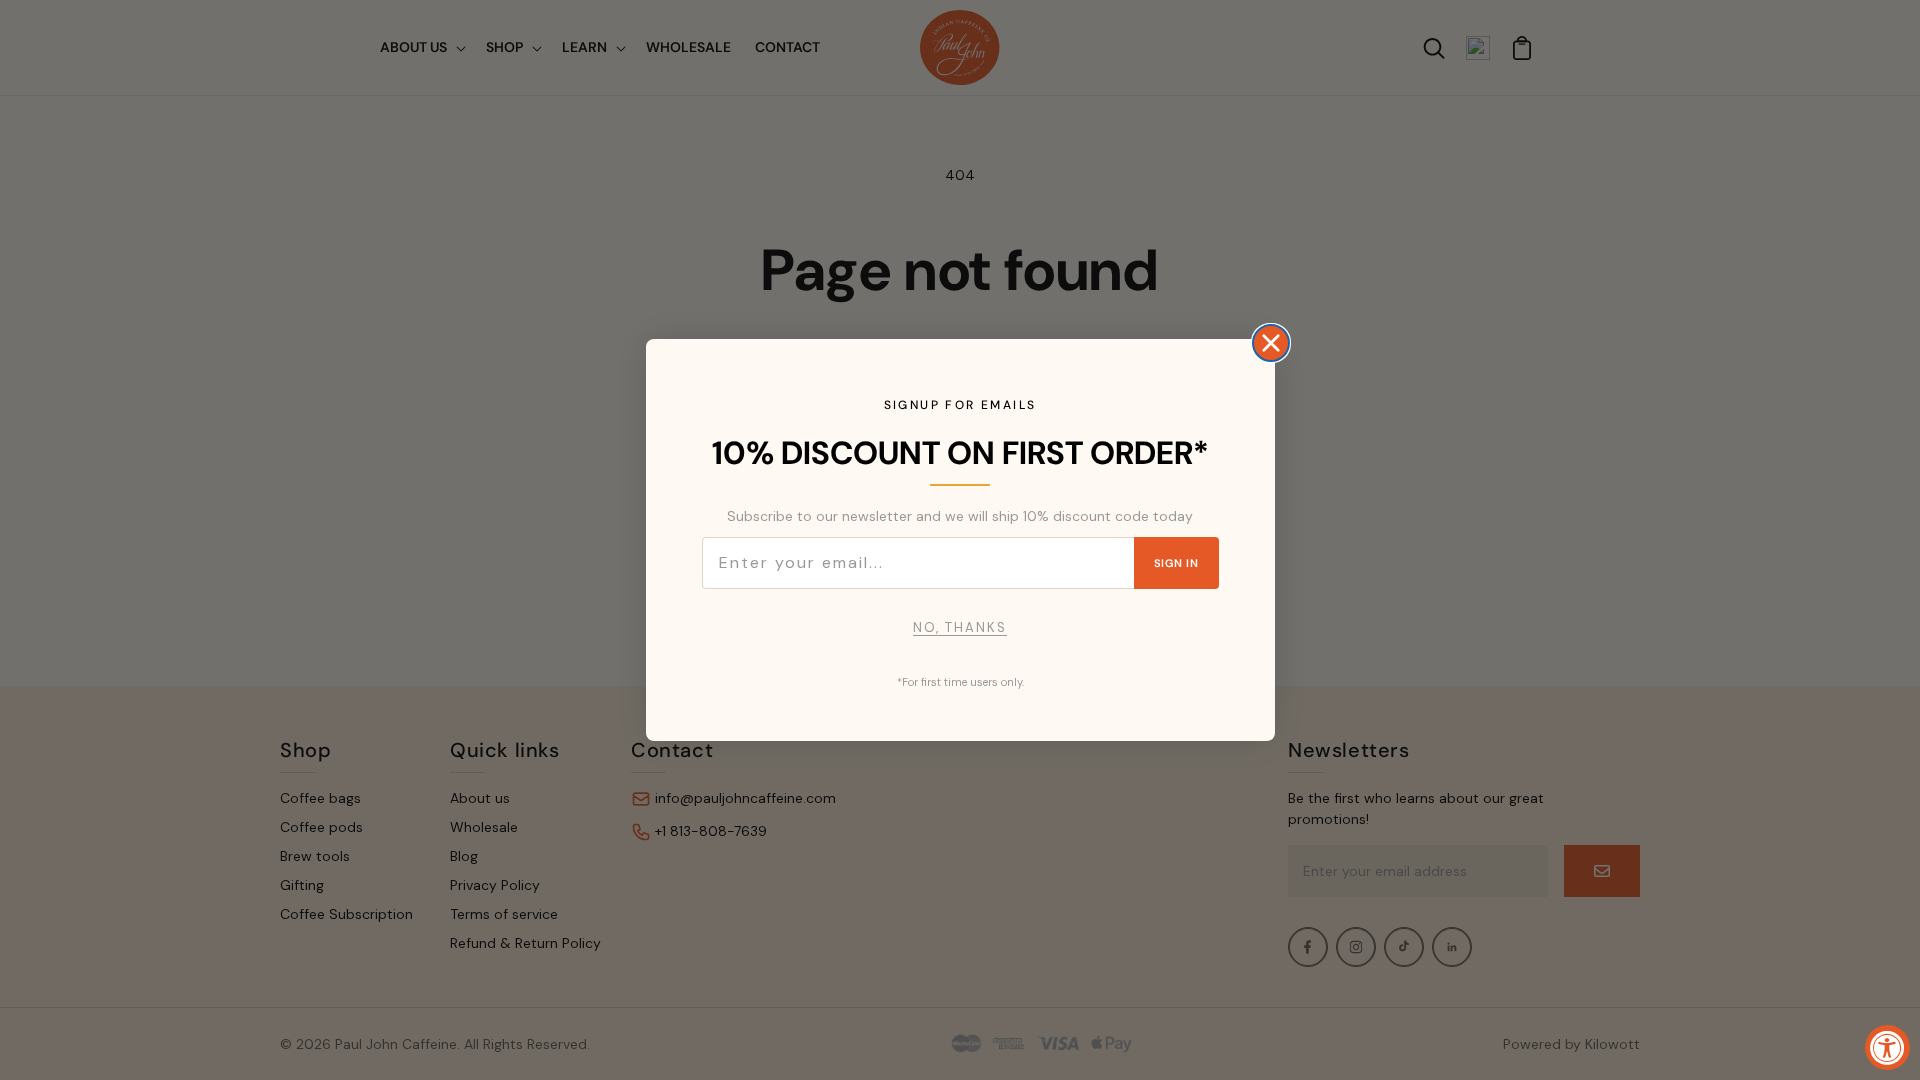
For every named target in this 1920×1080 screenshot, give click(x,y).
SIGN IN (1176, 563)
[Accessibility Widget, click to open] (1887, 1047)
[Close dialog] (1271, 343)
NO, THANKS (960, 627)
